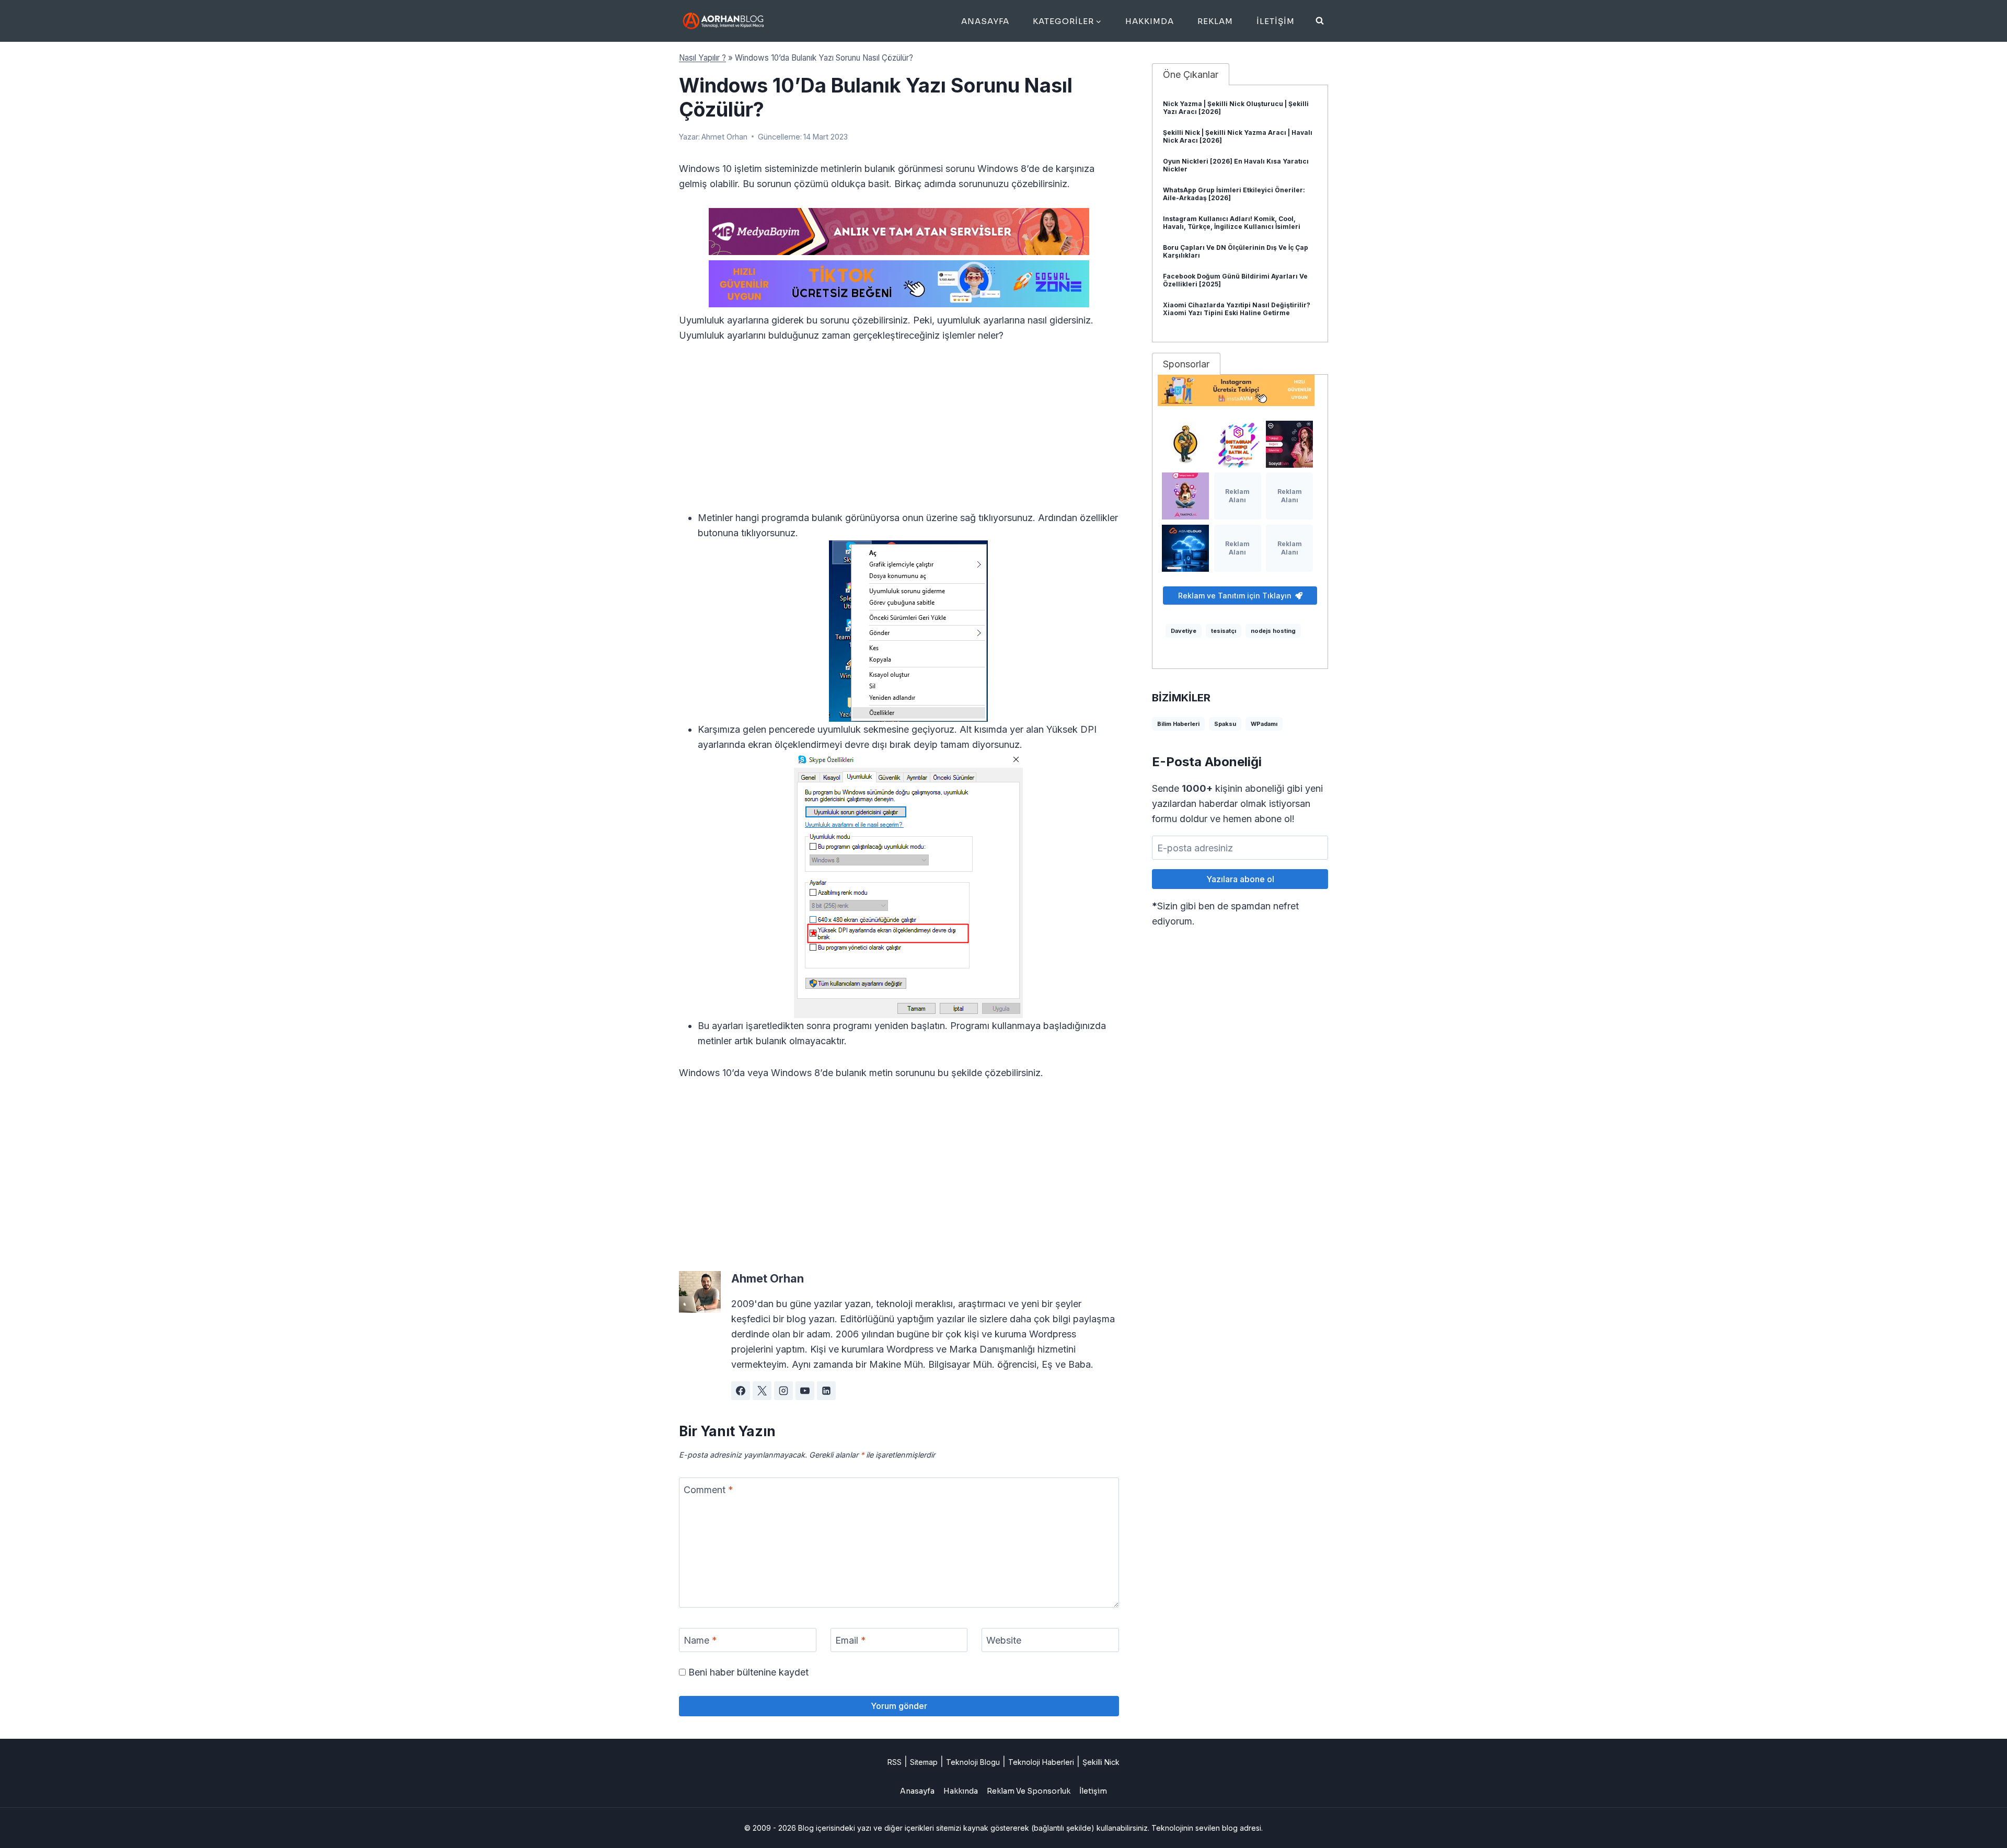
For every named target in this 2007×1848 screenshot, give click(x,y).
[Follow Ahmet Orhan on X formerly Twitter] (762, 1391)
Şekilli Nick (1101, 1762)
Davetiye (1184, 631)
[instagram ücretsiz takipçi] (1240, 390)
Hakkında (961, 1791)
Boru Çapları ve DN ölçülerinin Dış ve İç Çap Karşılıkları (1236, 251)
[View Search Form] (1320, 21)
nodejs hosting (1273, 631)
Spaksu (1225, 724)
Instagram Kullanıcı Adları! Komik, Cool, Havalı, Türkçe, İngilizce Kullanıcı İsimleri (1232, 223)
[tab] (1191, 74)
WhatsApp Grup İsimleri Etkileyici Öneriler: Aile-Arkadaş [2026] (1234, 194)
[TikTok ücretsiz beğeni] (899, 284)
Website (1004, 1640)
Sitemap (924, 1762)
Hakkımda (1150, 21)
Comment (708, 1490)
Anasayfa (985, 21)
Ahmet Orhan (724, 137)
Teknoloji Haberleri (1041, 1762)
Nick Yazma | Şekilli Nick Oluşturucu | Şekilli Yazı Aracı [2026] (1236, 108)
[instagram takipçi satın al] (1238, 444)
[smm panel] (899, 232)
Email (851, 1640)
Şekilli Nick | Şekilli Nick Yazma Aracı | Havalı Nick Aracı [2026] (1238, 136)
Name (700, 1640)
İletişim (1276, 21)
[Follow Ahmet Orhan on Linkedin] (826, 1391)
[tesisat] (1185, 444)
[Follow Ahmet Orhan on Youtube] (805, 1391)
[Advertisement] (899, 433)
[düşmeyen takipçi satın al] (1289, 444)
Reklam (1215, 21)
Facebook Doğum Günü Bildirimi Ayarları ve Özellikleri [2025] (1235, 280)
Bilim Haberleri (1178, 724)
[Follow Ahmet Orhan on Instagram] (783, 1391)
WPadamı (1264, 724)
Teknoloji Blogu (973, 1762)
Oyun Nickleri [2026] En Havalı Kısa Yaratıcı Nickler (1236, 165)
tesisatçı (1224, 631)
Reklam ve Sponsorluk (1029, 1791)
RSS (895, 1762)
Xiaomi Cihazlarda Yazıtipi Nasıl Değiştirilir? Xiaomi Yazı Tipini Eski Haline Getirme (1237, 309)
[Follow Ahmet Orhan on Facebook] (741, 1391)
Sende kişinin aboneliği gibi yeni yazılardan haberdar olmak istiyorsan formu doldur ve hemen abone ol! (1237, 804)
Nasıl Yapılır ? (702, 58)
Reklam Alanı (1237, 496)
